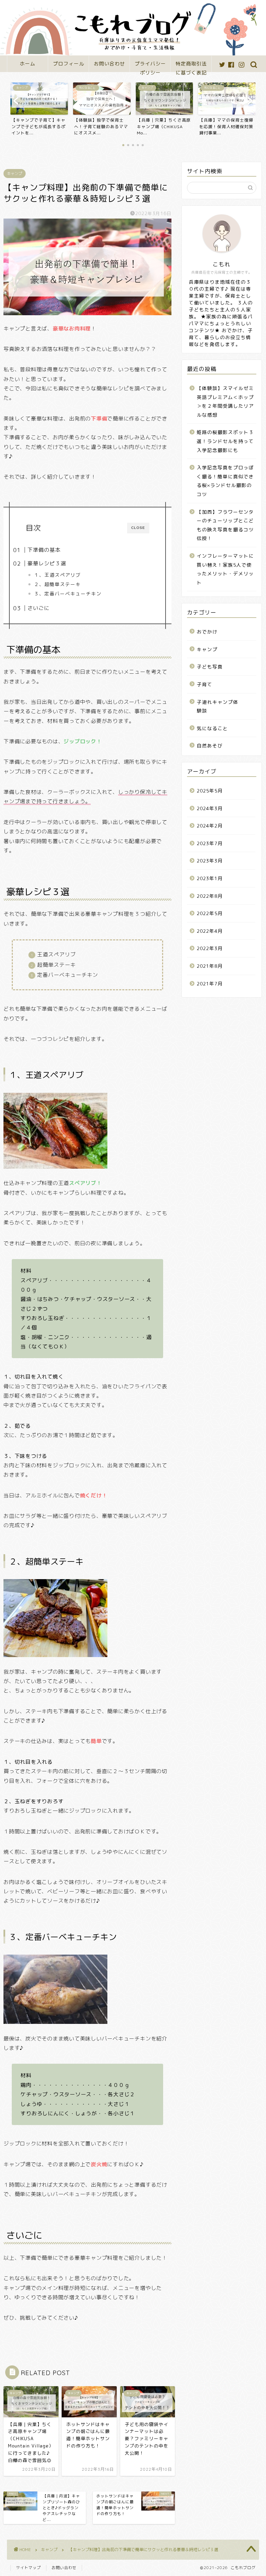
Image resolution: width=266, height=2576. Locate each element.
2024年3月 (210, 808)
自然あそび (210, 746)
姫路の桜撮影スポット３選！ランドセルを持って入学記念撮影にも (225, 441)
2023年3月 (210, 861)
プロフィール (69, 64)
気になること (212, 728)
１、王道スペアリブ (57, 575)
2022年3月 (210, 948)
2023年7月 (210, 843)
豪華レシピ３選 (47, 563)
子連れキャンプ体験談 (218, 706)
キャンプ (15, 174)
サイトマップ (28, 2568)
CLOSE (138, 528)
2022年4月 (210, 931)
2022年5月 (210, 913)
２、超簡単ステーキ (57, 584)
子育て (205, 684)
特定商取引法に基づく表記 (191, 66)
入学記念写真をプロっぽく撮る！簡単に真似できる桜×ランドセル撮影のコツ (225, 481)
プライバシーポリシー (150, 66)
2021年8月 (210, 966)
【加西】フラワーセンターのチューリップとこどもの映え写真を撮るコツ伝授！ (225, 525)
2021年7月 (210, 984)
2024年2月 (210, 826)
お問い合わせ (109, 64)
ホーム (28, 64)
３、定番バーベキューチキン (68, 594)
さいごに (38, 608)
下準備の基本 (44, 550)
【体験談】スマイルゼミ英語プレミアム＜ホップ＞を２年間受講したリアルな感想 (225, 401)
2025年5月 (210, 791)
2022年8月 (210, 896)
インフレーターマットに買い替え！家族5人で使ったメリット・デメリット (225, 569)
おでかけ (207, 632)
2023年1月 (210, 878)
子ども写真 (210, 667)
